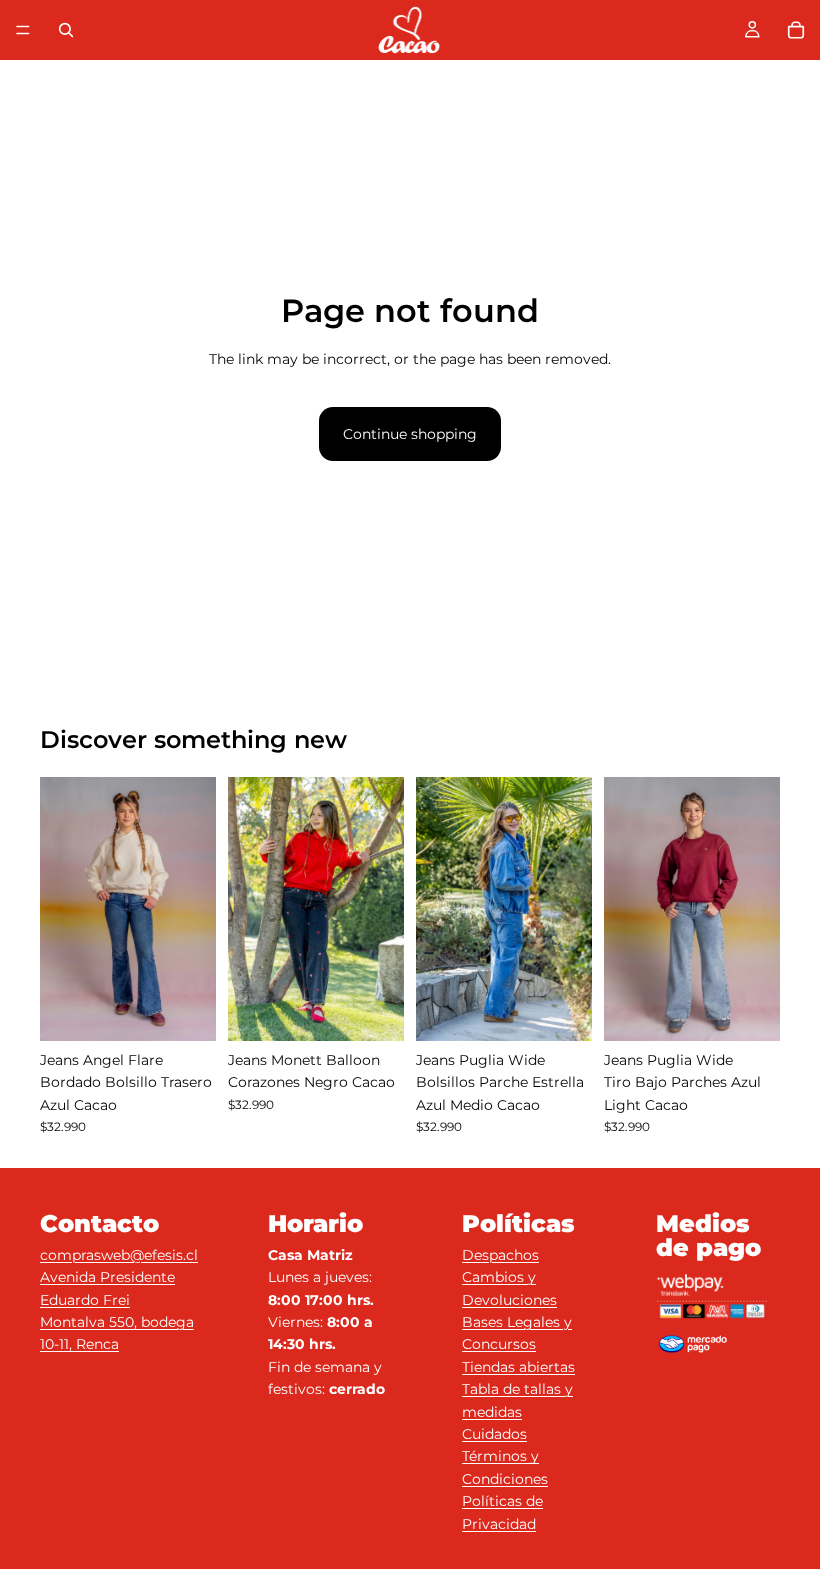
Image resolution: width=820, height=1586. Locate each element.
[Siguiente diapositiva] (194, 909)
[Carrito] (796, 30)
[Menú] (23, 30)
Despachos (500, 1255)
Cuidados (494, 1434)
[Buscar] (66, 30)
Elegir (202, 1010)
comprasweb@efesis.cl (119, 1255)
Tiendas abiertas (518, 1367)
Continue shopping (410, 434)
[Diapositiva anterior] (62, 909)
